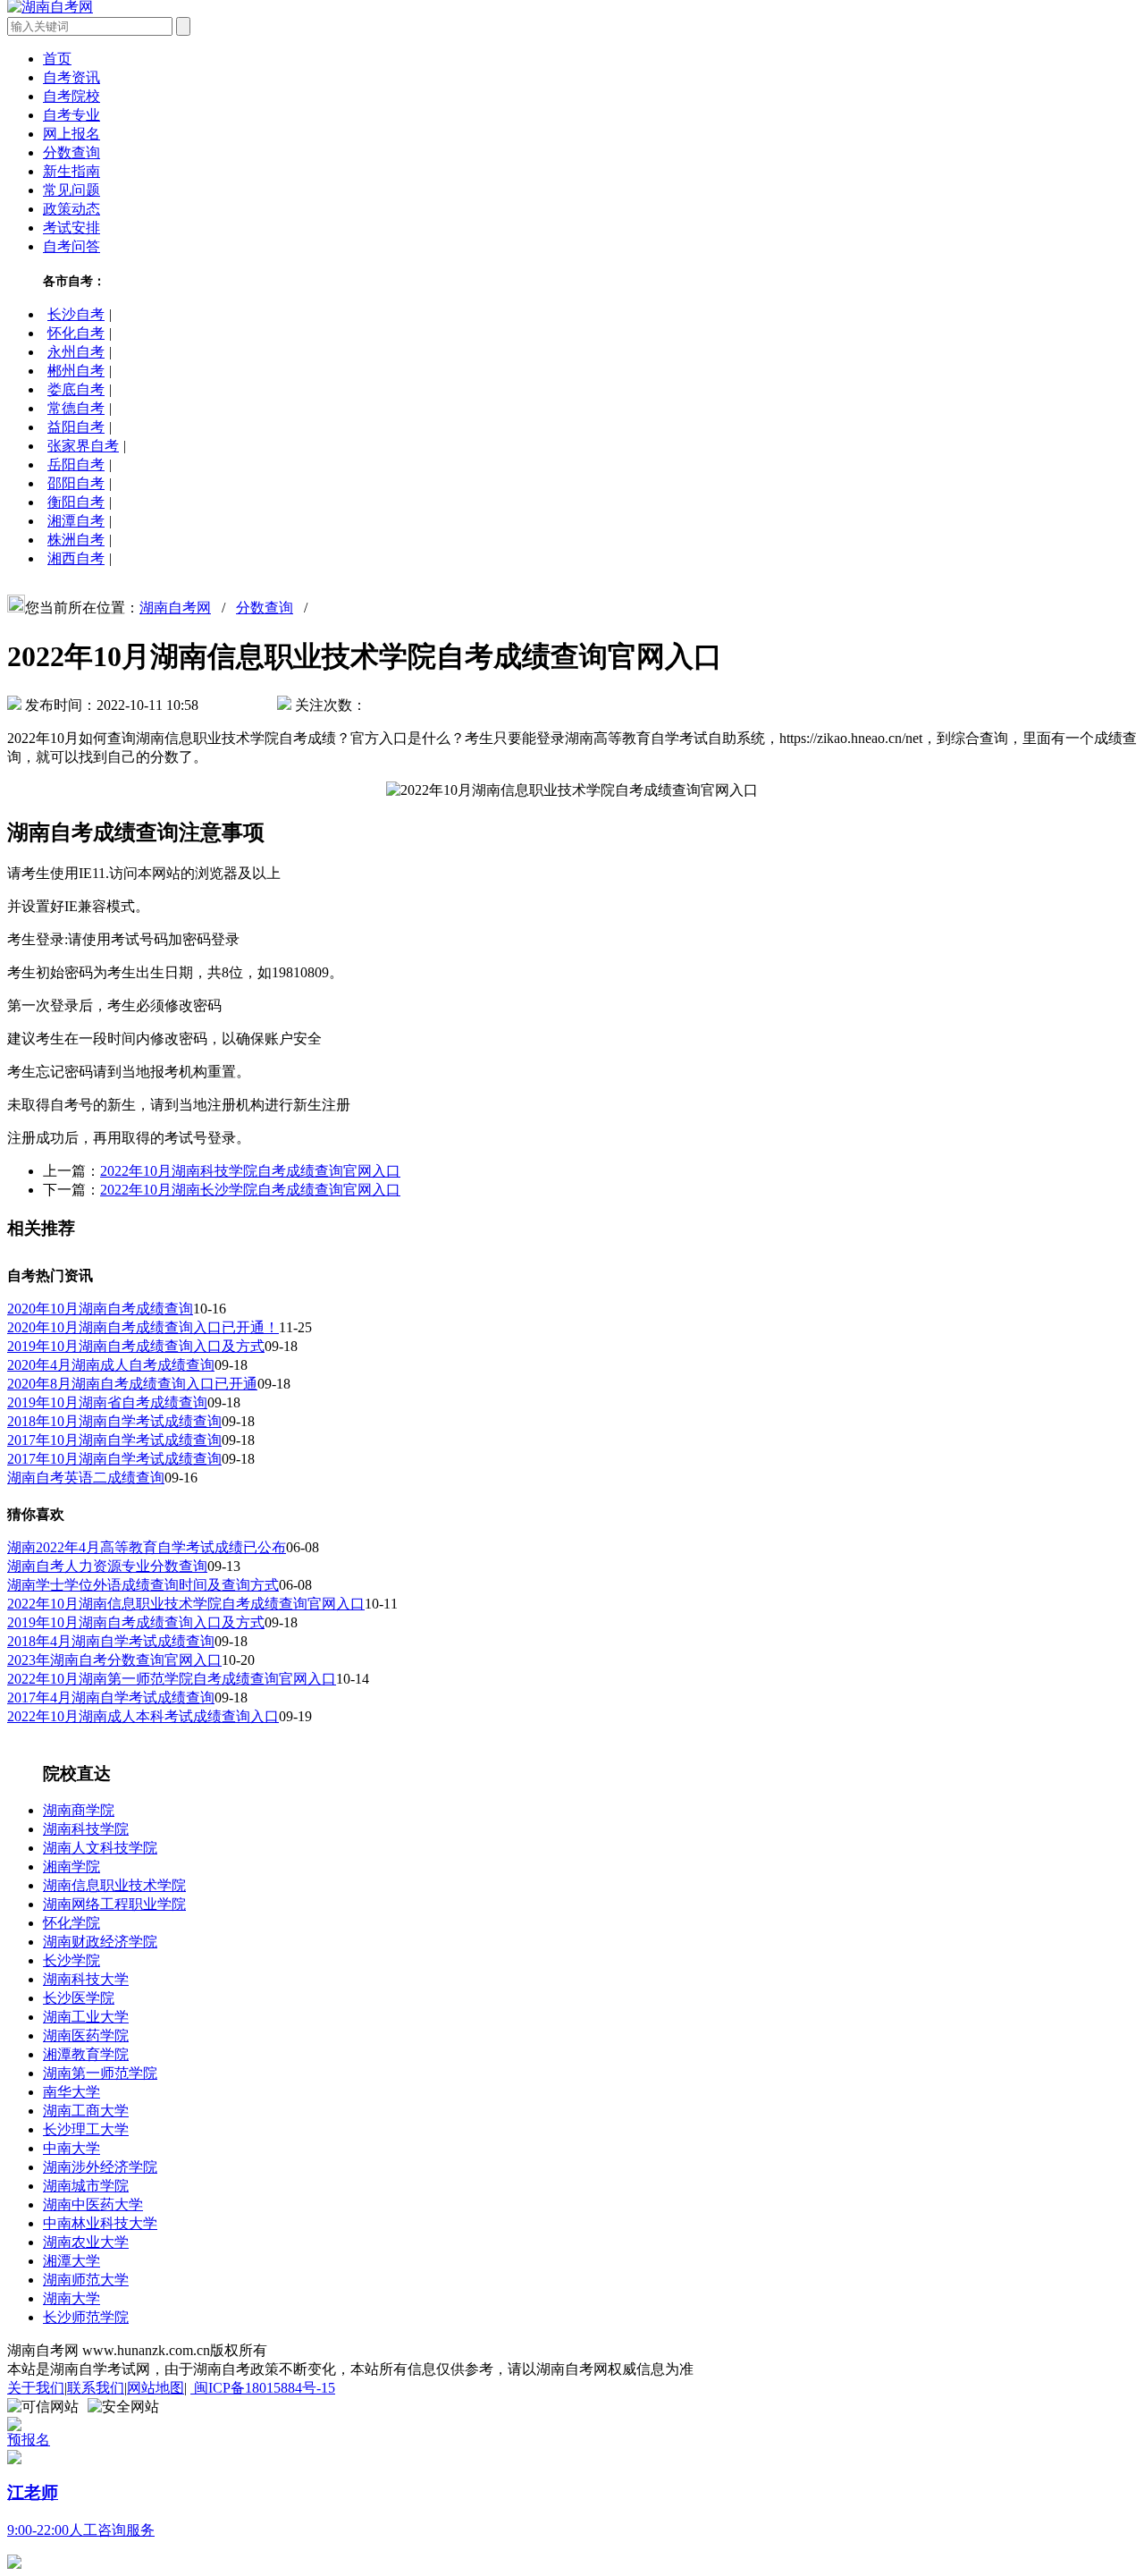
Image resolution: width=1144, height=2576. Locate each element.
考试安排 (71, 228)
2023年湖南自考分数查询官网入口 (114, 1660)
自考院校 (71, 96)
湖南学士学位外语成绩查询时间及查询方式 (143, 1585)
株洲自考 (76, 540)
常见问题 (71, 190)
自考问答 (71, 246)
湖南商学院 (79, 1810)
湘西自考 (76, 558)
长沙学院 (71, 1960)
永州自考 (76, 352)
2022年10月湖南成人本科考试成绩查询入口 (143, 1716)
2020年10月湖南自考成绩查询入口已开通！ (143, 1327)
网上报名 (71, 134)
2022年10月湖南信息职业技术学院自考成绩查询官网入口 (186, 1604)
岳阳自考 (76, 465)
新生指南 (71, 171)
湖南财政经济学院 (100, 1942)
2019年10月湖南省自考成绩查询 (107, 1402)
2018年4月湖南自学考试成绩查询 (111, 1641)
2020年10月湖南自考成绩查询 (100, 1309)
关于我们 (36, 2388)
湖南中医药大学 (93, 2204)
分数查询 (71, 152)
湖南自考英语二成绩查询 (86, 1478)
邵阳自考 (76, 483)
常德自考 (76, 408)
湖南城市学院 (86, 2186)
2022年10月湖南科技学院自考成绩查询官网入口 (250, 1171)
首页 (57, 59)
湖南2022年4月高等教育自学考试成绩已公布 (147, 1547)
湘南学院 (71, 1867)
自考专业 (71, 115)
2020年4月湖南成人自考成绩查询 (111, 1365)
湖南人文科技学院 (100, 1848)
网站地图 (156, 2388)
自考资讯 (71, 77)
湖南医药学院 (86, 2035)
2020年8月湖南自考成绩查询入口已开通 (132, 1384)
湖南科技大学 (86, 1979)
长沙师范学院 (86, 2317)
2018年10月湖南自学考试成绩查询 (114, 1421)
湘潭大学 (71, 2261)
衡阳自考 (76, 502)
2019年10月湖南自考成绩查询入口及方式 (136, 1346)
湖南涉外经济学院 (100, 2167)
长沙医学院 (79, 1998)
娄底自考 (76, 389)
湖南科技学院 (86, 1829)
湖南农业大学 (86, 2242)
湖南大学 (71, 2298)
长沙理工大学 (86, 2129)
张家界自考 (83, 446)
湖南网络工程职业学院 (114, 1904)
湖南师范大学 (86, 2280)
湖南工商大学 (86, 2111)
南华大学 (71, 2092)
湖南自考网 (175, 608)
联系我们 (96, 2388)
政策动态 (71, 209)
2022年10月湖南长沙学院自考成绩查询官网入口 (250, 1190)
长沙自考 (76, 314)
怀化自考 (76, 333)
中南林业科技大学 (100, 2223)
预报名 (29, 2440)
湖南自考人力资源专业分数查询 (107, 1566)
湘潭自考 (76, 521)
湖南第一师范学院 (100, 2073)
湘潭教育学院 (86, 2054)
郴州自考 (76, 371)
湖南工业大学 (86, 2017)
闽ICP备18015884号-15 (263, 2388)
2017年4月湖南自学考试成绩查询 (111, 1698)
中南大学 (71, 2148)
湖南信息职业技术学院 (114, 1885)
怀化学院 (71, 1923)
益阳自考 (76, 427)
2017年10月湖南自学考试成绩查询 (114, 1440)
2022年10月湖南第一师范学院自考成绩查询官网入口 (172, 1679)
